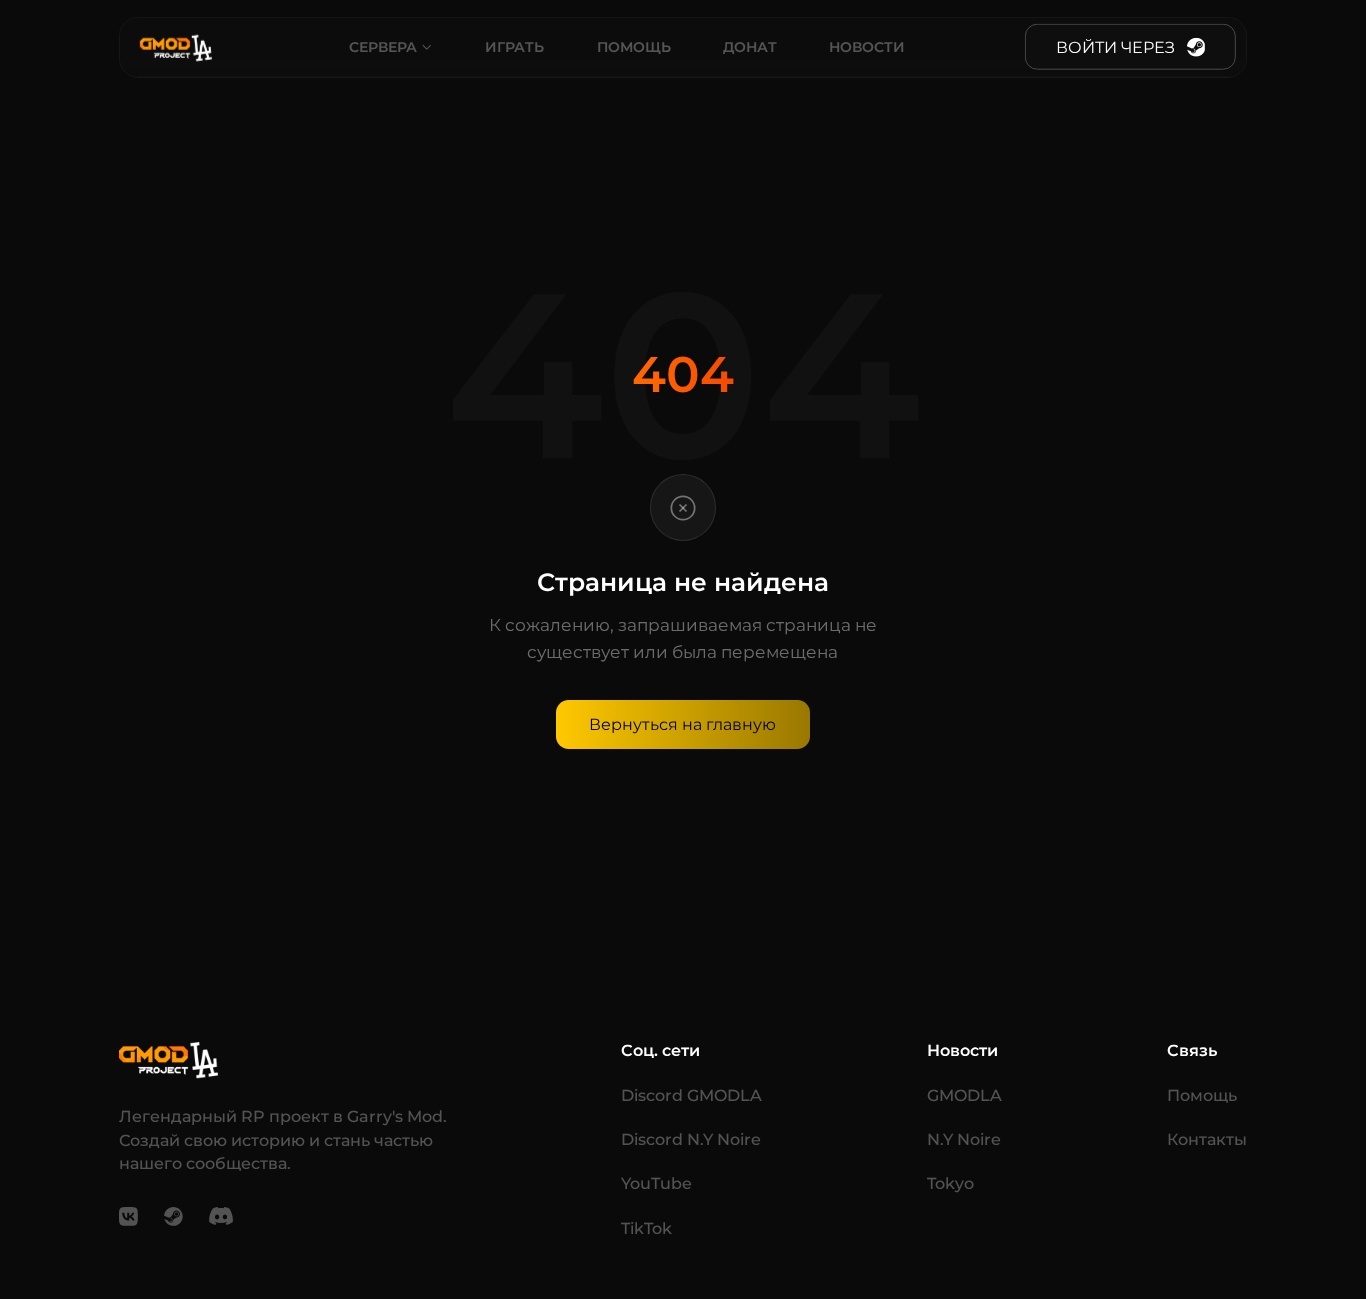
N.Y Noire (964, 1139)
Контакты (1207, 1139)
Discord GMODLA (691, 1095)
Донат (750, 46)
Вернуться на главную (682, 724)
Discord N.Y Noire (691, 1139)
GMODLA (964, 1095)
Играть (514, 46)
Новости (867, 46)
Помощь (634, 46)
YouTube (656, 1183)
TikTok (646, 1228)
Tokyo (950, 1183)
